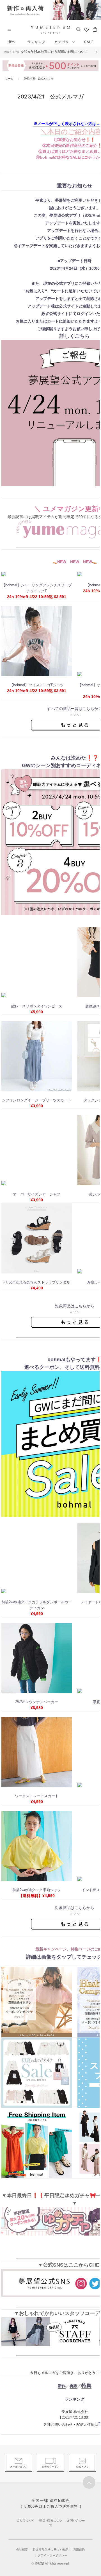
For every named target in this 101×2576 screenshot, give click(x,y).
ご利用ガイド (25, 2520)
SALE (89, 42)
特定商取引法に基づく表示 (50, 2550)
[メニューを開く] (9, 30)
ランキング (36, 42)
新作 (12, 42)
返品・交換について (51, 2523)
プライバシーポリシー (52, 2555)
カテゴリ (62, 42)
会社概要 (22, 2550)
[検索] (78, 29)
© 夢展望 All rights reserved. (50, 2563)
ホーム (9, 79)
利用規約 (79, 2550)
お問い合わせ (76, 2520)
